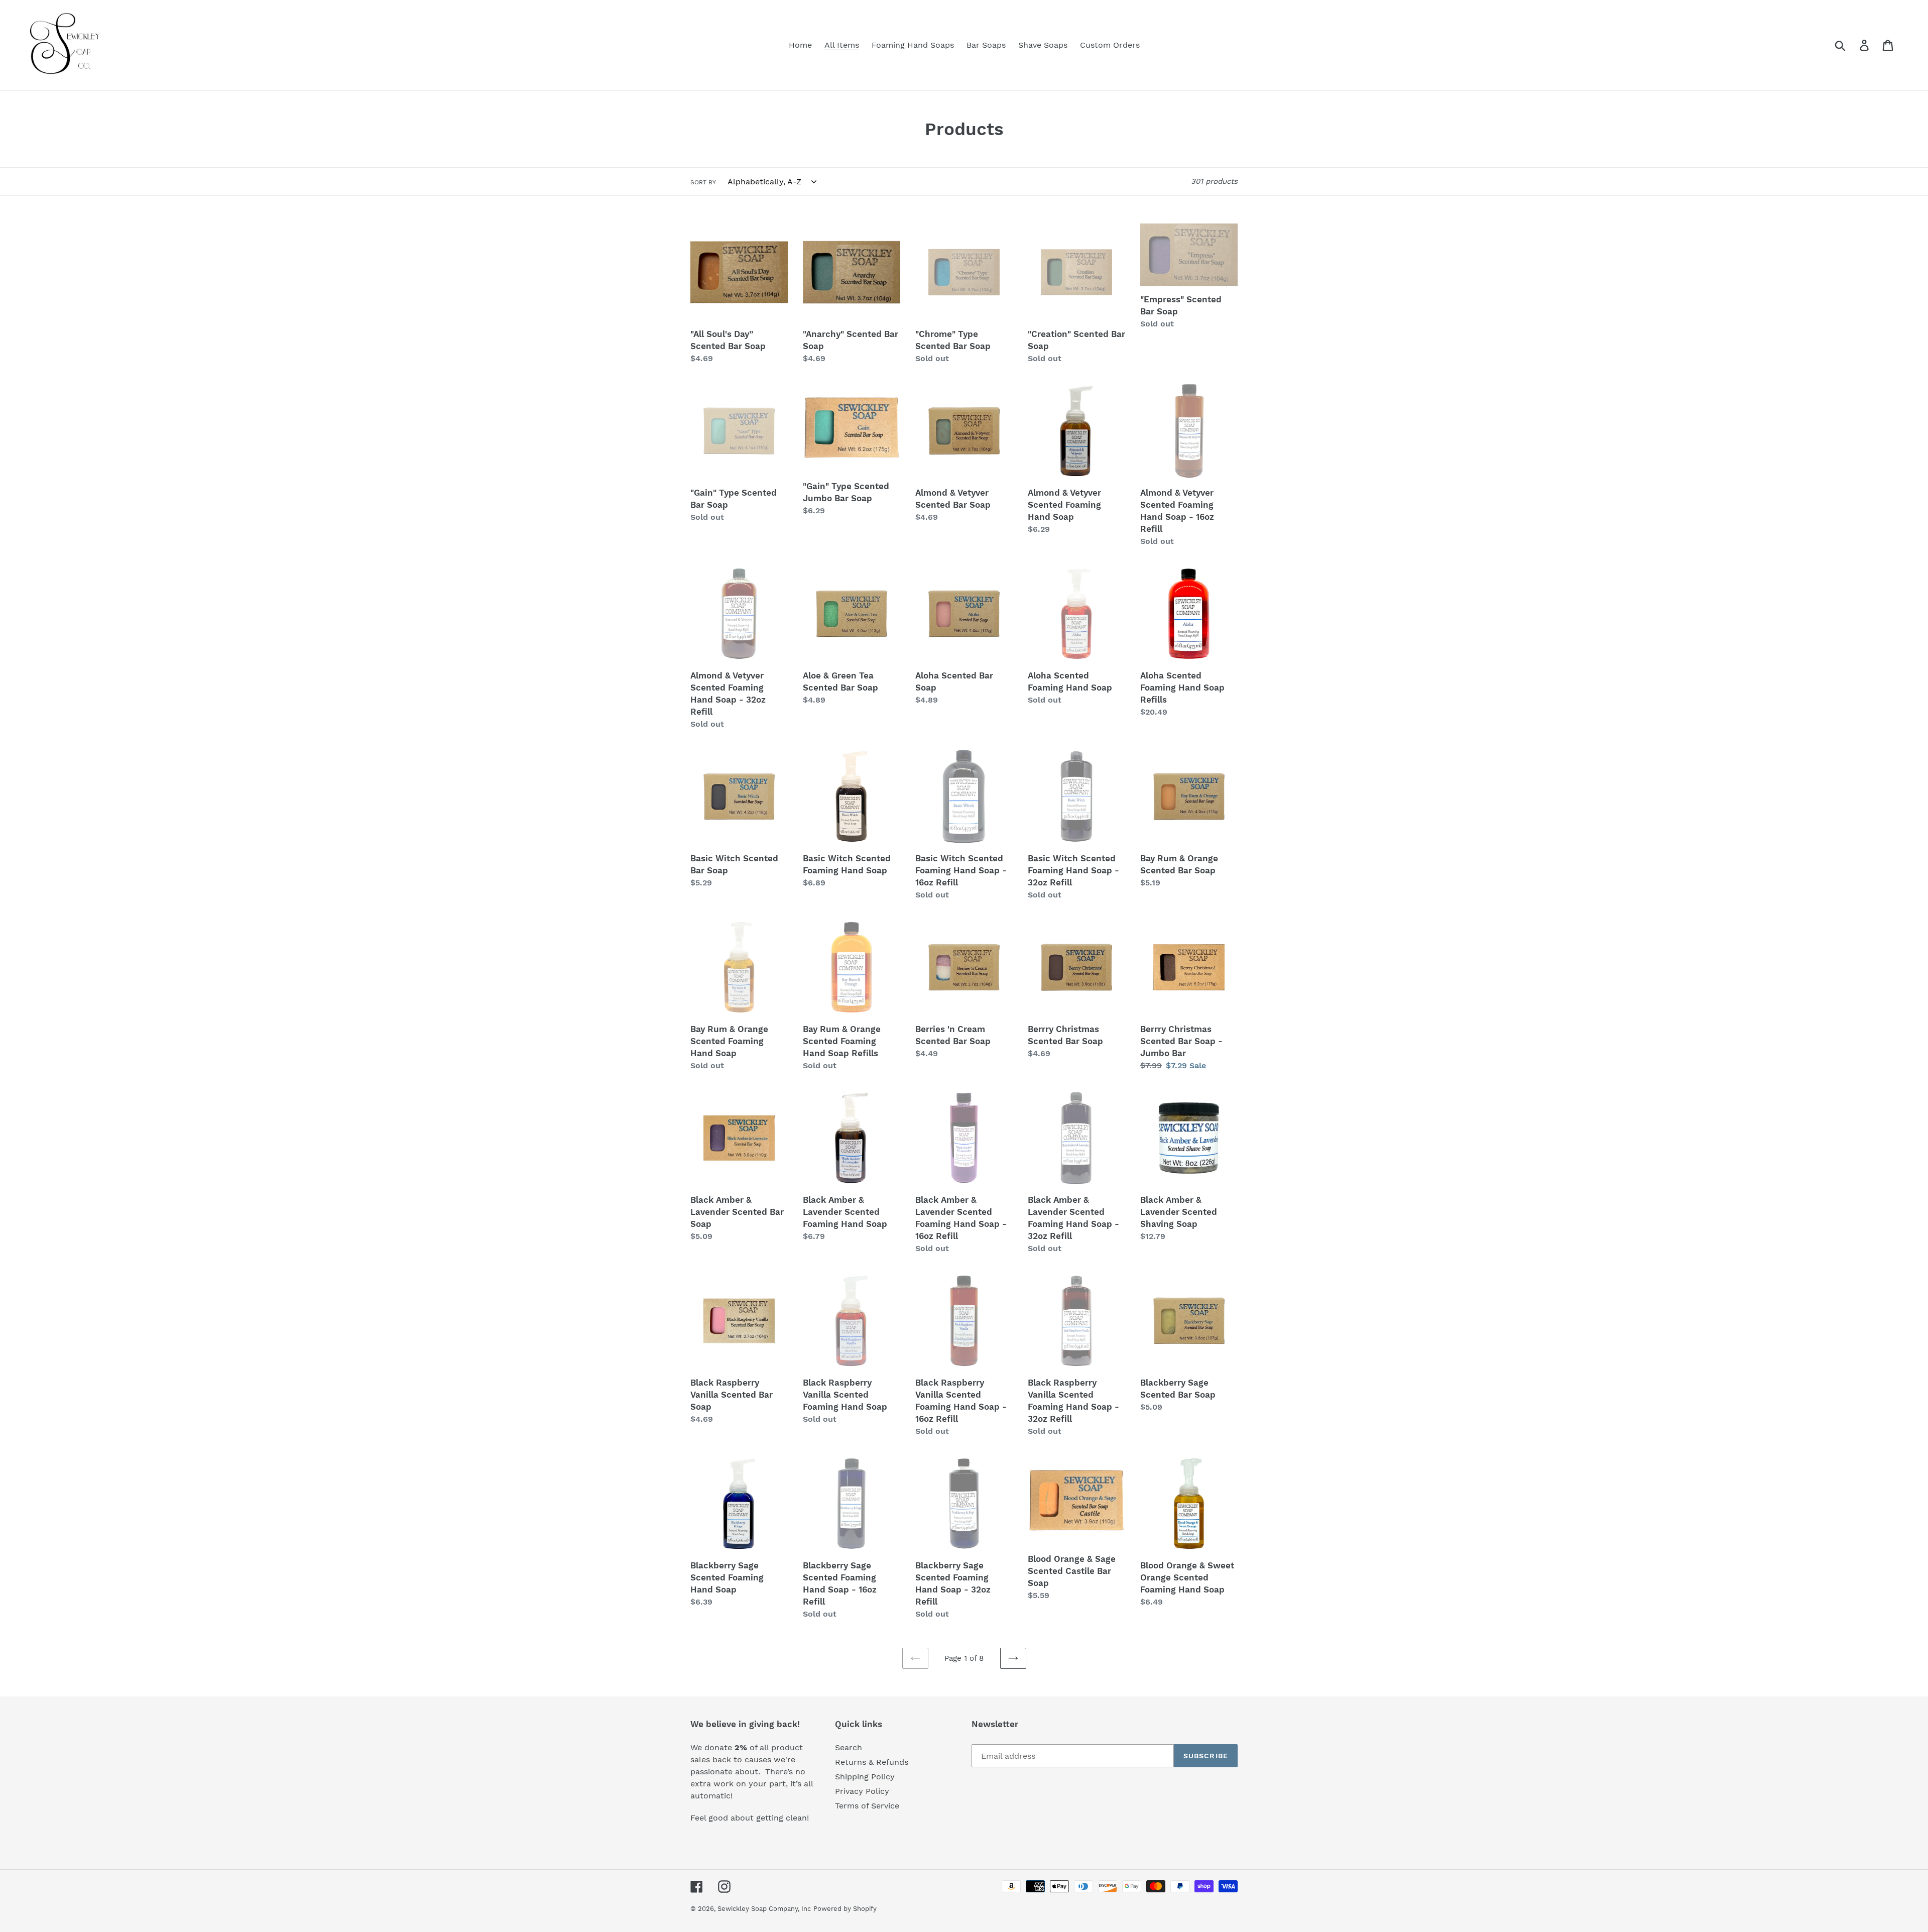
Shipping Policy (865, 1777)
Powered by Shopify (845, 1909)
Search (849, 1747)
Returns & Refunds (872, 1762)
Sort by (703, 182)
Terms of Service (867, 1806)
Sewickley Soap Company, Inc (764, 1909)
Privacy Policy (862, 1791)
